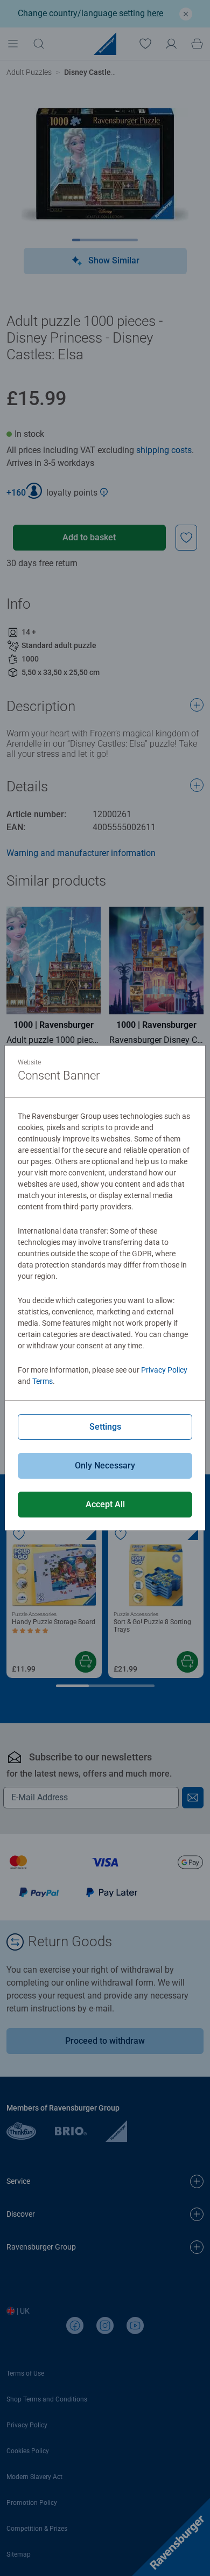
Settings (105, 1427)
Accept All (105, 1504)
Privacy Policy (164, 1370)
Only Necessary (105, 1465)
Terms (43, 1381)
